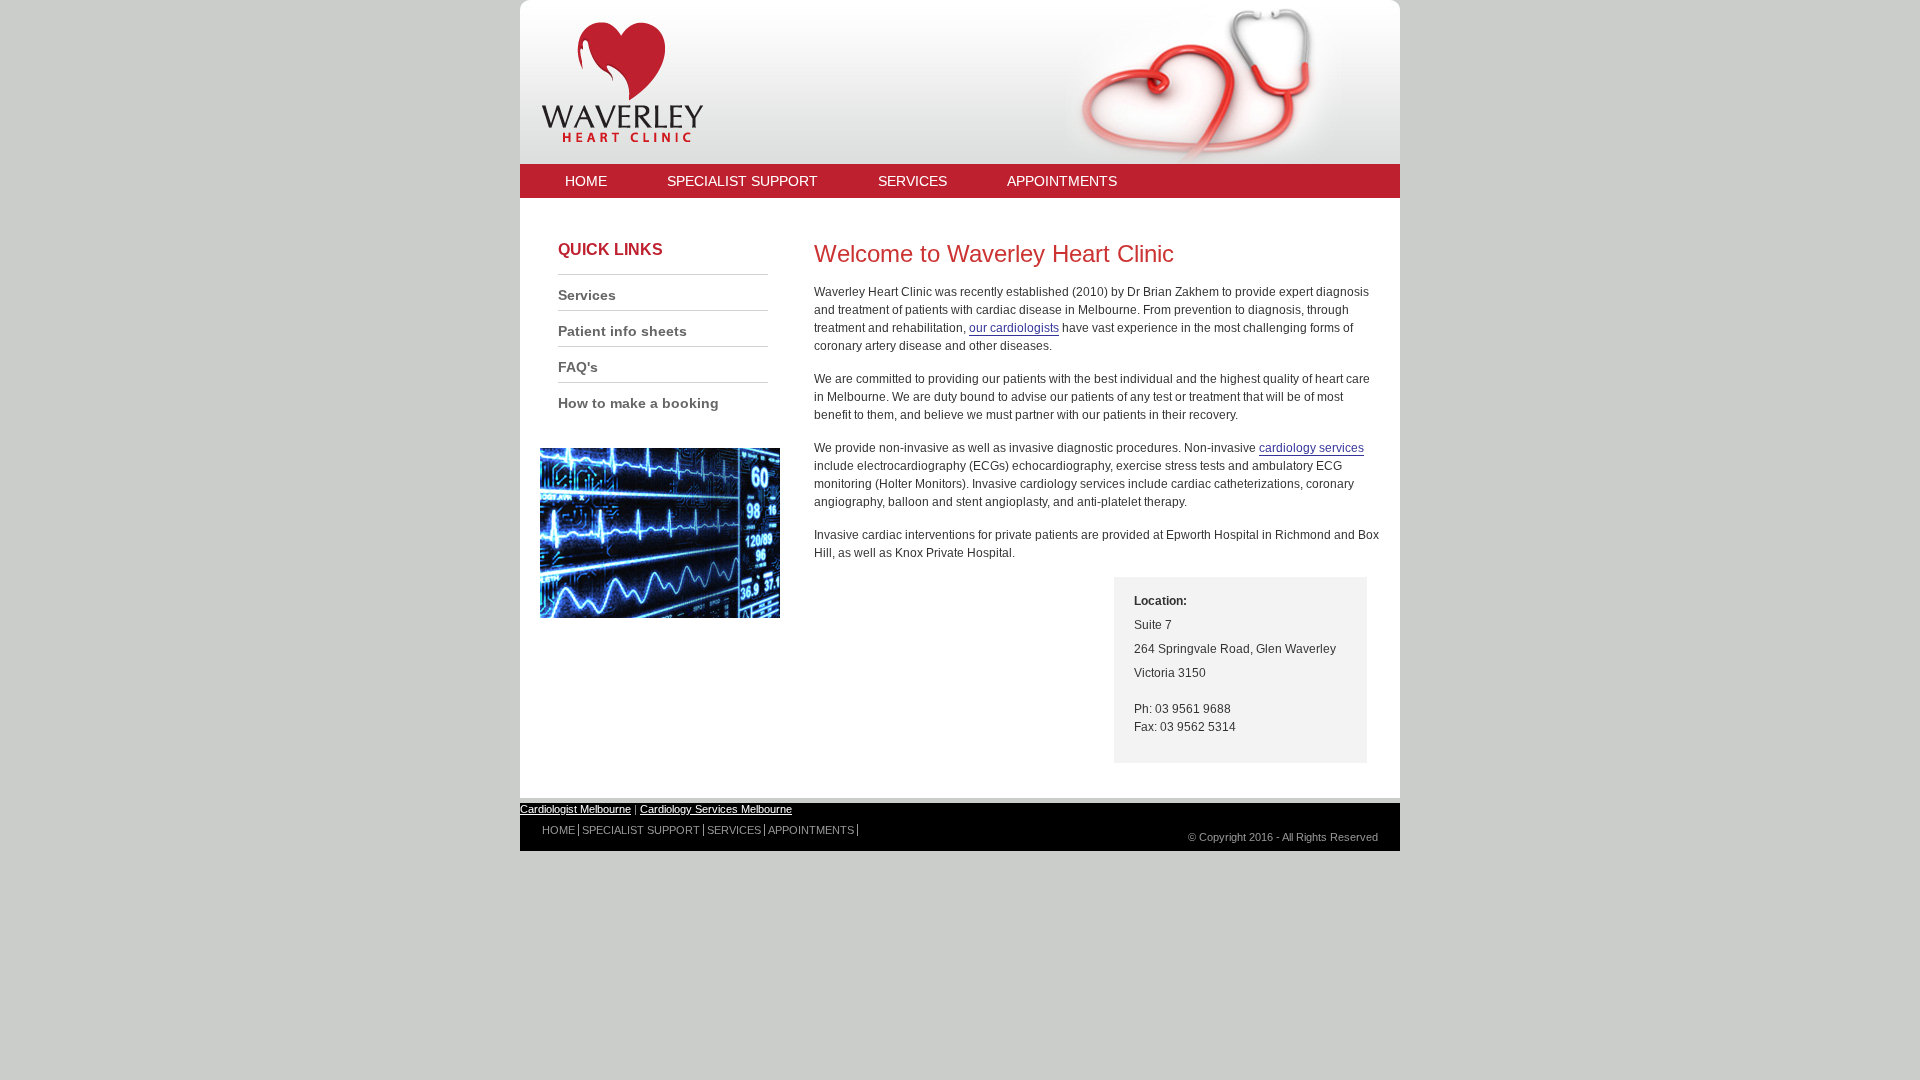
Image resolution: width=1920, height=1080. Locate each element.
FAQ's (578, 367)
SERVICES (734, 830)
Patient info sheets (622, 331)
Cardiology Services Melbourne (716, 809)
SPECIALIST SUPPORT (641, 830)
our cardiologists (1014, 328)
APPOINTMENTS (811, 830)
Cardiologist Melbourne (575, 809)
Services (587, 295)
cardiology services (1311, 448)
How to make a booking (638, 403)
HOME (558, 830)
